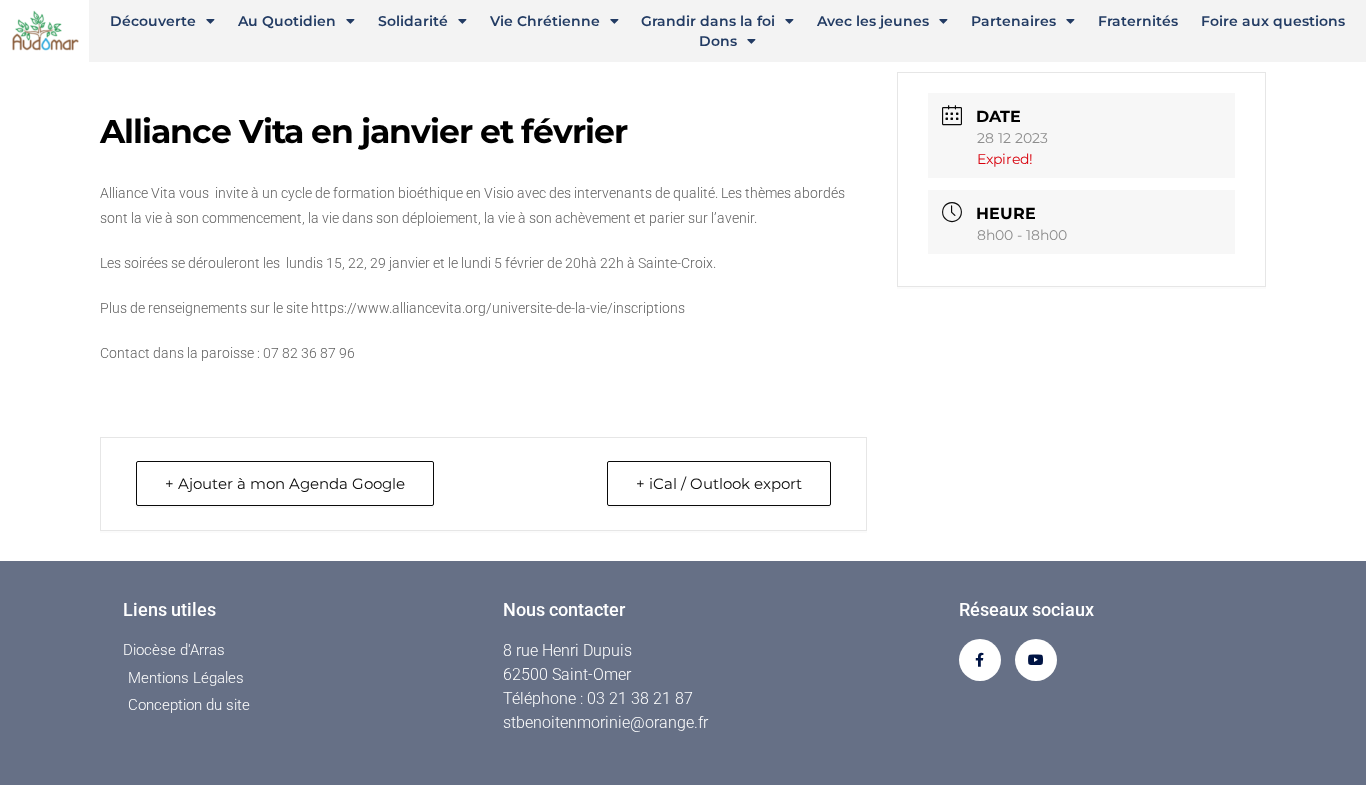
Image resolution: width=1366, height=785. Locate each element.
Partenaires (1013, 21)
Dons (718, 41)
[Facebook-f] (980, 660)
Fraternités (1138, 21)
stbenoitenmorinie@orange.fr (605, 722)
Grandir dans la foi (708, 21)
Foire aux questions (1273, 21)
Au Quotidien (287, 21)
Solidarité (413, 21)
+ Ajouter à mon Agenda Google (285, 483)
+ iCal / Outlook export (719, 483)
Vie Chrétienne (545, 21)
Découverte (153, 21)
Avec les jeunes (873, 21)
